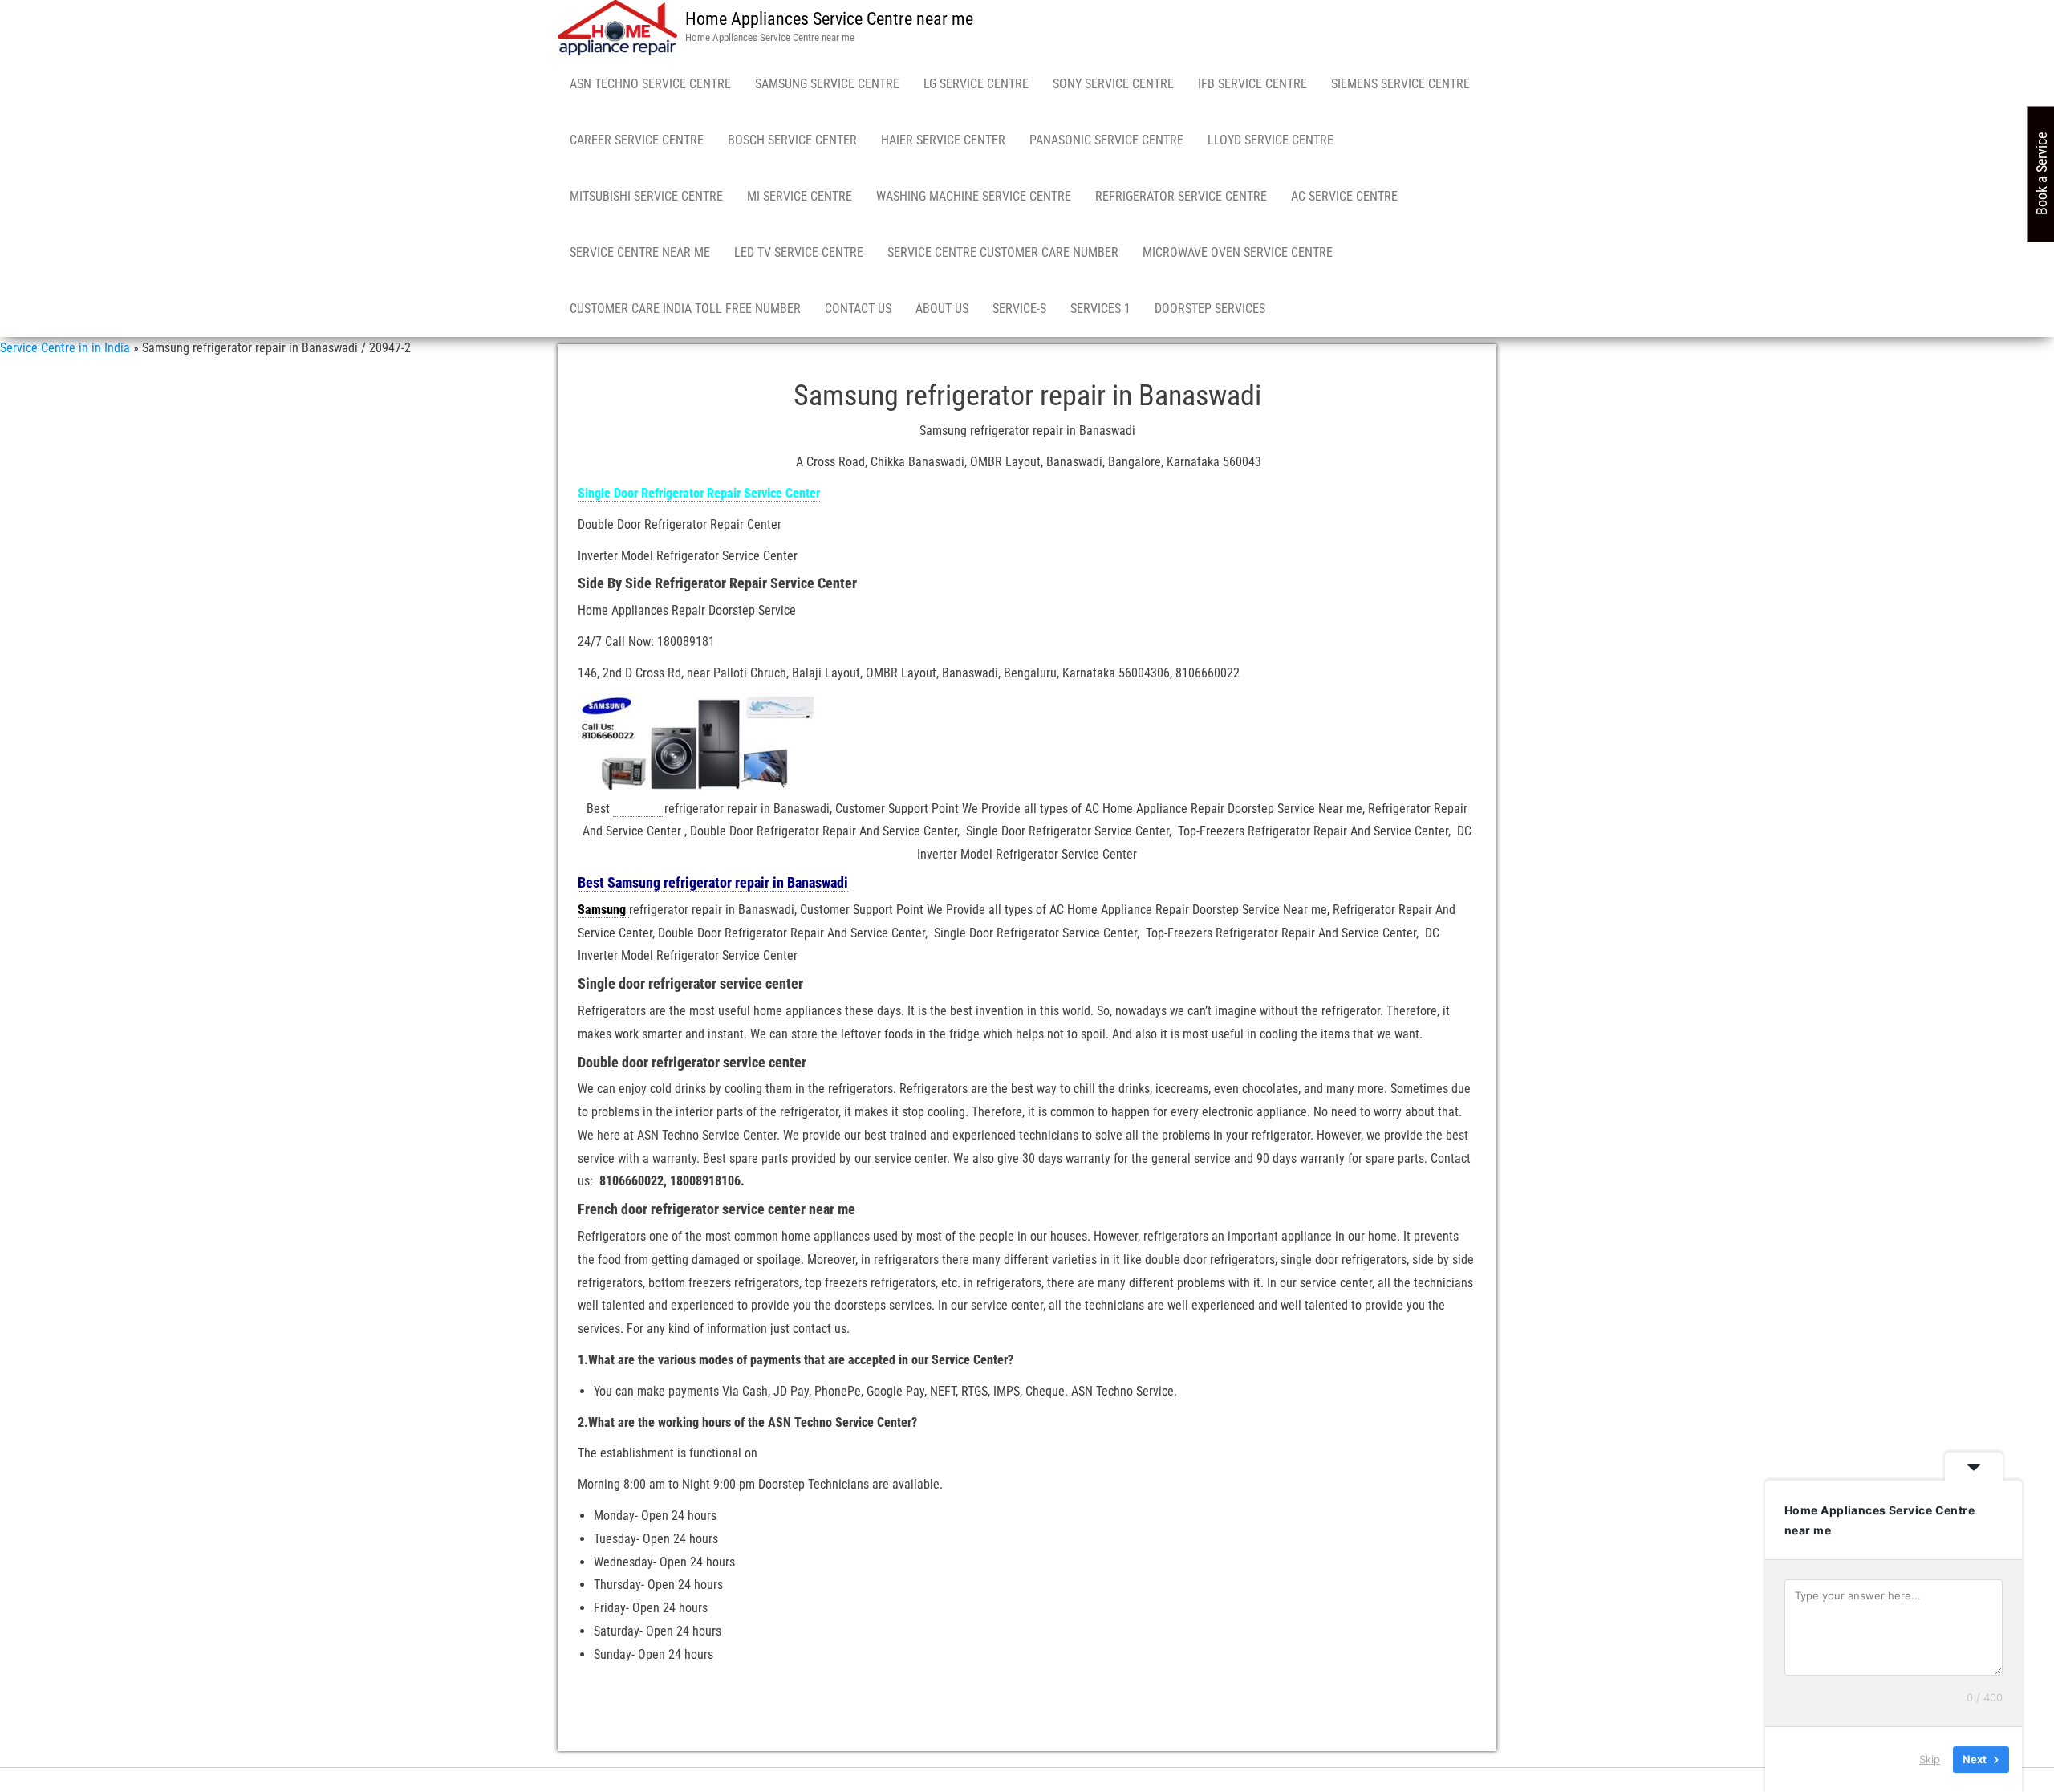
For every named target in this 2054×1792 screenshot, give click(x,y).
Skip (1930, 1759)
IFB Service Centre (1252, 84)
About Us (942, 309)
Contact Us (858, 309)
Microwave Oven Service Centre (1238, 252)
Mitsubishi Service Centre (646, 196)
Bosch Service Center (792, 140)
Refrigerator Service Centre (1181, 196)
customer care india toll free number (685, 309)
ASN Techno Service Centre (650, 84)
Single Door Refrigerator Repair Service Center (699, 493)
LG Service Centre (976, 84)
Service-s (1019, 309)
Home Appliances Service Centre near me (829, 19)
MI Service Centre (800, 196)
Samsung (639, 809)
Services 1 (1100, 309)
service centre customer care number (1003, 252)
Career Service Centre (637, 140)
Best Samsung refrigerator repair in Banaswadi (713, 882)
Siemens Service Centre (1400, 84)
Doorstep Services (1210, 309)
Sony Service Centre (1113, 84)
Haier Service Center (943, 140)
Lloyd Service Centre (1271, 140)
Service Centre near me (640, 252)
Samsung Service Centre (827, 84)
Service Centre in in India (65, 348)
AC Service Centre (1344, 196)
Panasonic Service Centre (1106, 140)
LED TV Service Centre (799, 252)
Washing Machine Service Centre (974, 196)
